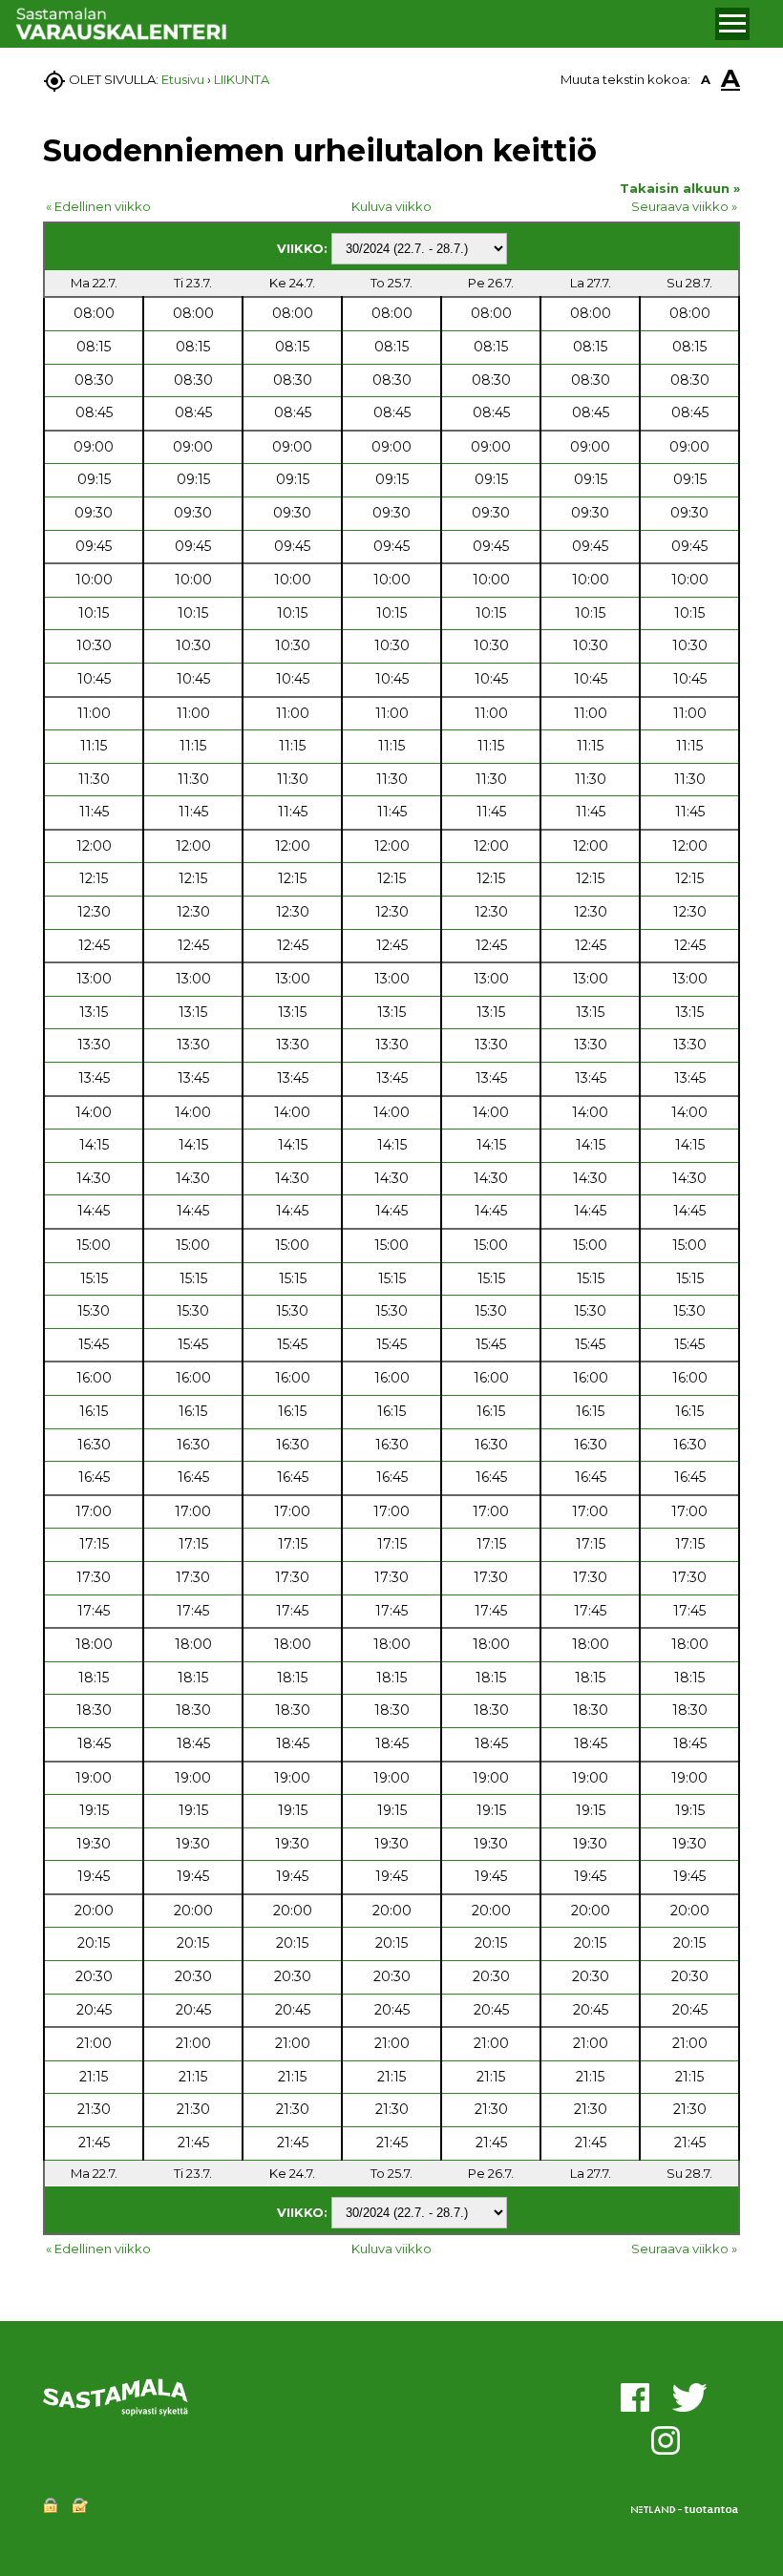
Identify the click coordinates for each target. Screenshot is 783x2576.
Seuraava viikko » (684, 206)
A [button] (706, 79)
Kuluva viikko (391, 206)
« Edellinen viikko (98, 206)
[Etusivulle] (362, 24)
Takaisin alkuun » (680, 188)
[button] (732, 24)
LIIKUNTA (242, 79)
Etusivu (183, 79)
